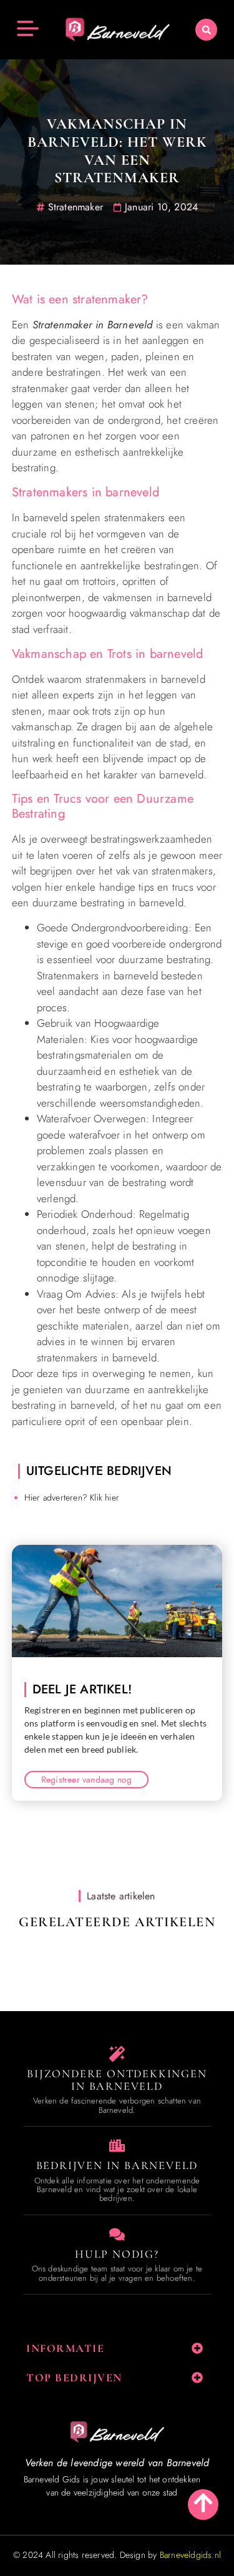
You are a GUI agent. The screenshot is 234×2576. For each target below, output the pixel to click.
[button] (206, 30)
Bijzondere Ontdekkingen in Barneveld (117, 2080)
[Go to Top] (203, 2503)
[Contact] (117, 2234)
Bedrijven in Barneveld (117, 2165)
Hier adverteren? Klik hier (72, 1497)
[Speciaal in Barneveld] (117, 2054)
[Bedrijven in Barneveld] (117, 2146)
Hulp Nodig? (117, 2254)
